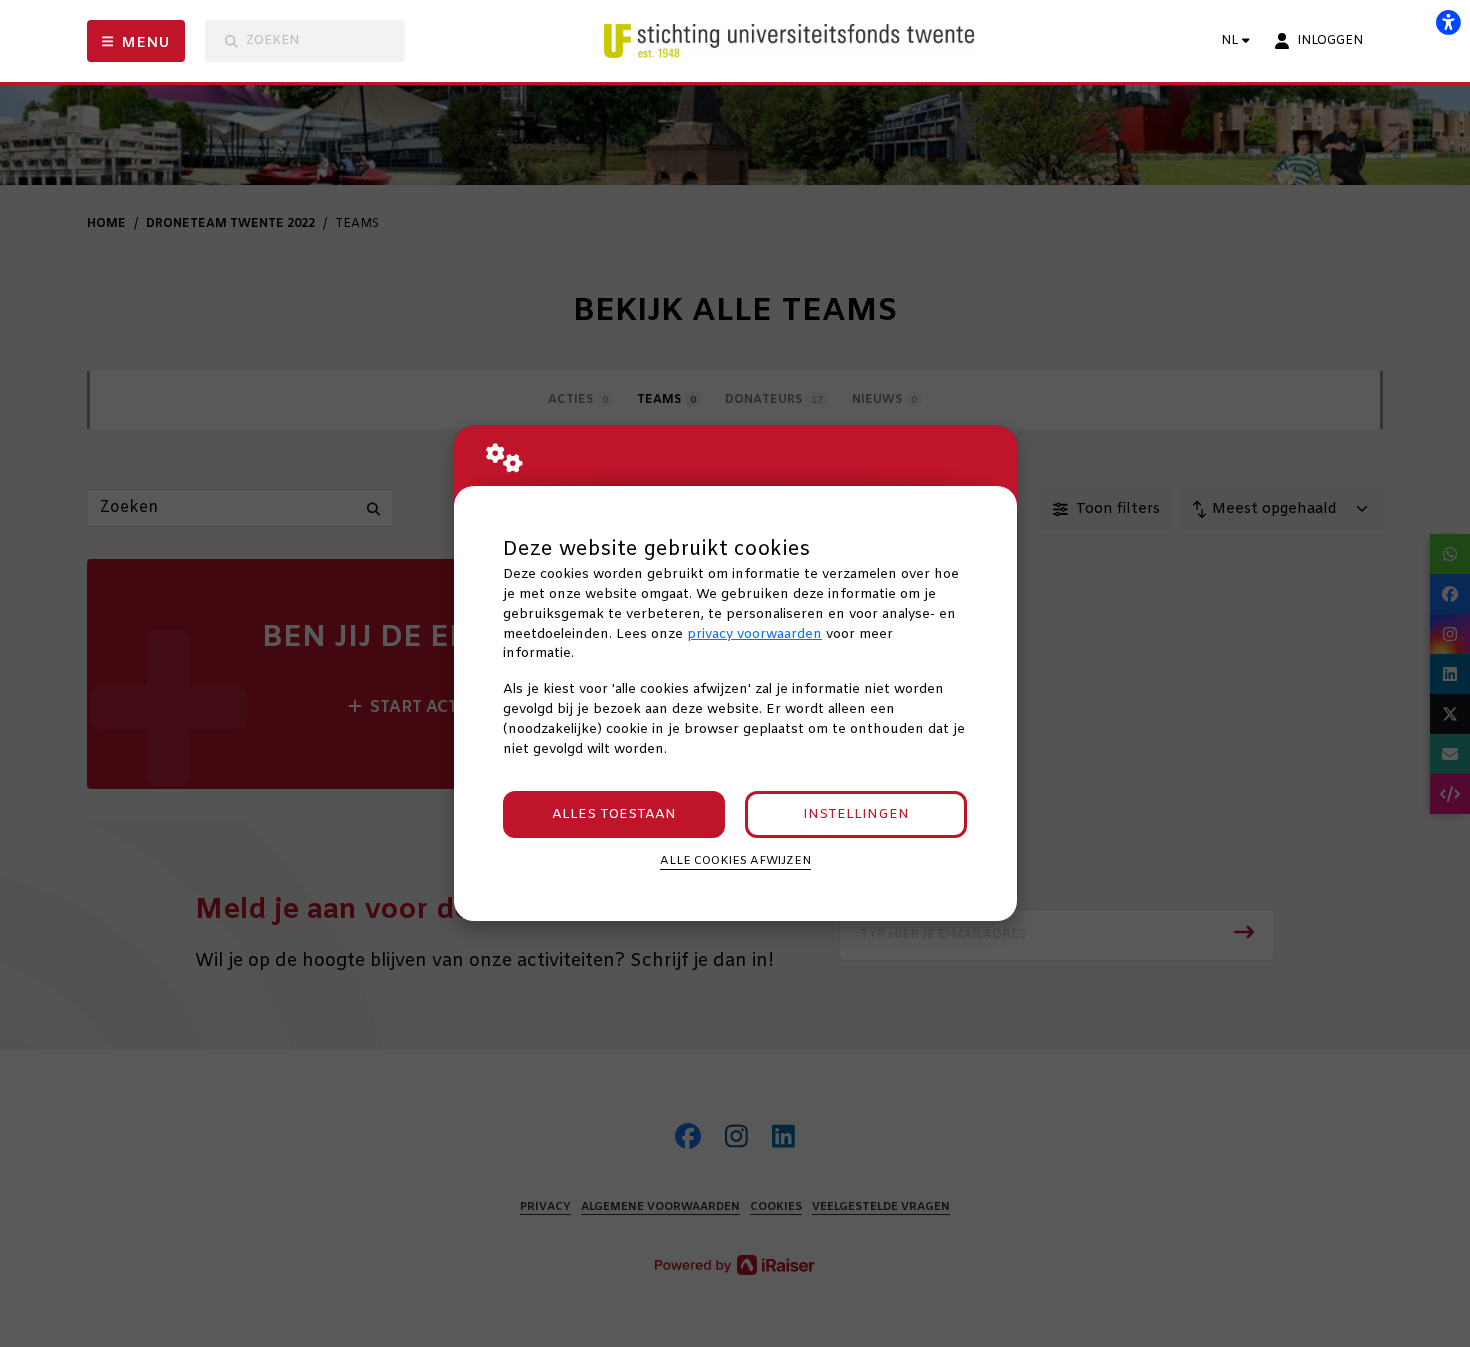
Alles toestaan (614, 814)
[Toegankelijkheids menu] (1448, 22)
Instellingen (856, 814)
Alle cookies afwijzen (735, 861)
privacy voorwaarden (754, 634)
